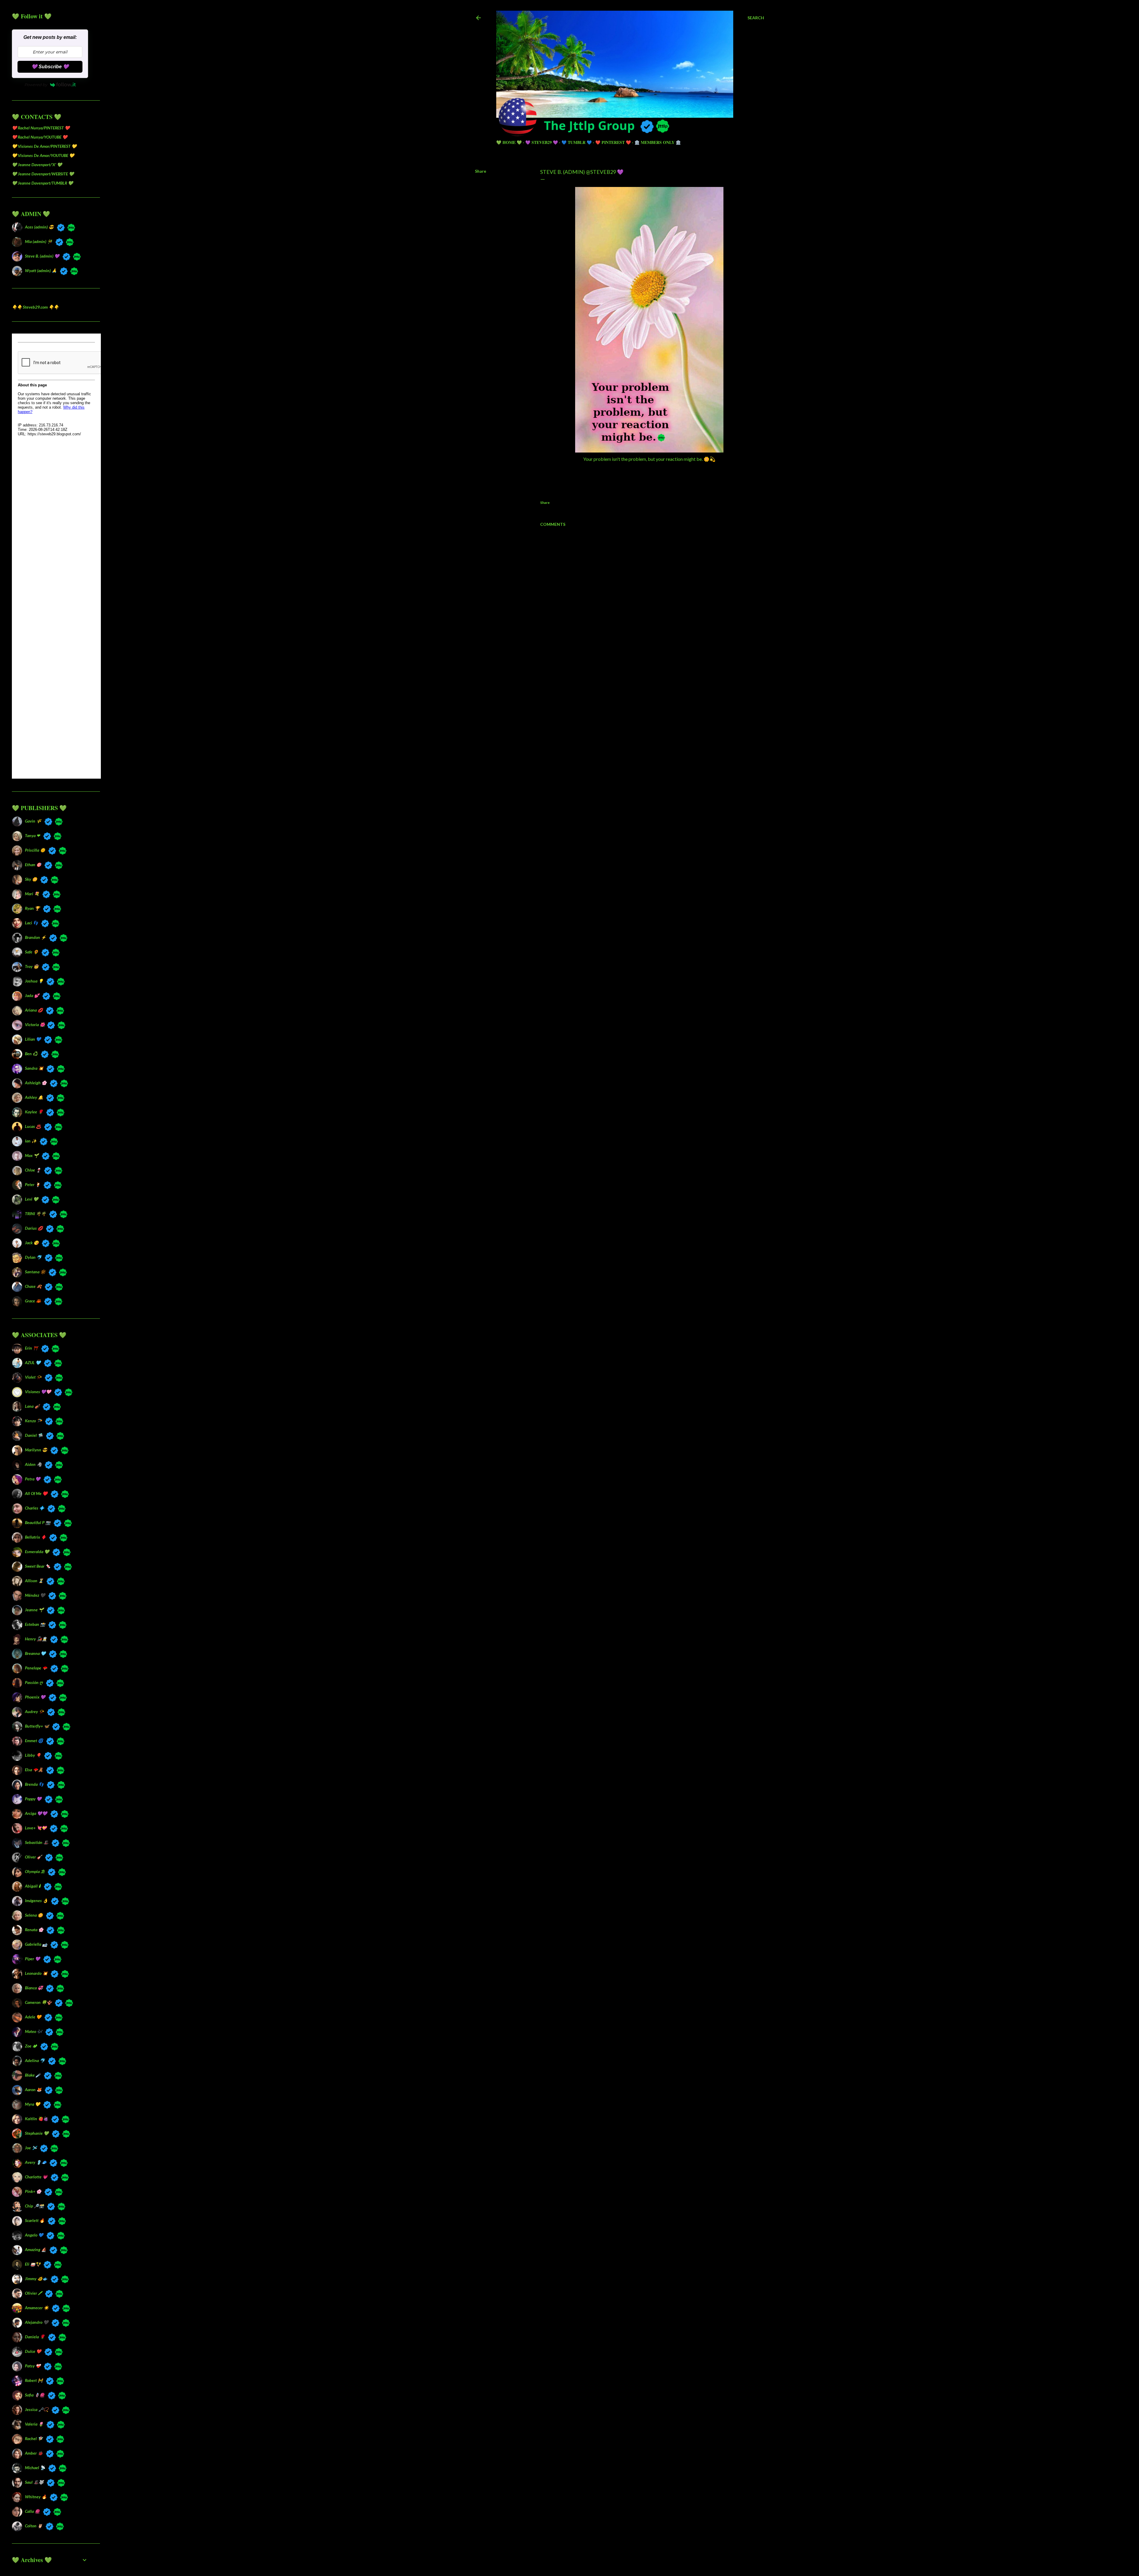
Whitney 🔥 (36, 2497)
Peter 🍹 (33, 1184)
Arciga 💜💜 (36, 1813)
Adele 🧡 (33, 2017)
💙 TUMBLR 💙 (577, 142)
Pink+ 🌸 (33, 2191)
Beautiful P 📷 (38, 1522)
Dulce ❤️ (33, 2351)
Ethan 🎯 (33, 865)
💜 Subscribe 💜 (50, 67)
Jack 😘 (32, 1243)
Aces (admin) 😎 (39, 227)
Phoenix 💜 (35, 1697)
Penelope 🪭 (36, 1668)
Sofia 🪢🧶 (35, 2395)
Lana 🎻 (32, 1406)
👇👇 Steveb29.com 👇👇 (35, 307)
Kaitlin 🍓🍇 (36, 2119)
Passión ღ (34, 1682)
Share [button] (481, 171)
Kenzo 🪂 (33, 1421)
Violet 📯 (33, 1377)
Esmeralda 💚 (37, 1552)
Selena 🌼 (34, 1915)
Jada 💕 (32, 995)
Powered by (36, 85)
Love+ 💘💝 (36, 1828)
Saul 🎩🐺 (34, 2482)
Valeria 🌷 (34, 2424)
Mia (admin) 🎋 (39, 241)
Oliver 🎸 (33, 1857)
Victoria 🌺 (34, 1024)
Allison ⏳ (34, 1581)
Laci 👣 (31, 923)
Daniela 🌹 (35, 2337)
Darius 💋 (34, 1228)
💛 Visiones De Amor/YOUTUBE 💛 (43, 155)
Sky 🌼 (31, 879)
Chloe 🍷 (33, 1170)
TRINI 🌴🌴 (35, 1214)
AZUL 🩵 (33, 1362)
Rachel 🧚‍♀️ (34, 2438)
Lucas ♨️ (33, 1126)
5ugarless (634, 2549)
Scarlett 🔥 (35, 2220)
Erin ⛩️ (31, 1348)
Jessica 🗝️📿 (37, 2409)
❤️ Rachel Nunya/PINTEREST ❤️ (41, 128)
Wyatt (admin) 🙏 (41, 270)
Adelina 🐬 (35, 2060)
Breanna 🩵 (35, 1653)
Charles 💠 (35, 1508)
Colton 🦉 (34, 2526)
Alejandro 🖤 (37, 2322)
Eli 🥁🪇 (33, 2264)
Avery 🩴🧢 (36, 2162)
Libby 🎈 (33, 1755)
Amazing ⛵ (36, 2249)
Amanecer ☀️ (37, 2308)
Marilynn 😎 (36, 1450)
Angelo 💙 (34, 2235)
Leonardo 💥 (36, 1973)
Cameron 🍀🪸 (38, 2002)
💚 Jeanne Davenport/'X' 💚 (37, 165)
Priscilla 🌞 (35, 850)
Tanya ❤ (32, 835)
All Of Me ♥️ (36, 1493)
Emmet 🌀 (34, 1741)
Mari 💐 (32, 894)
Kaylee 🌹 (34, 1112)
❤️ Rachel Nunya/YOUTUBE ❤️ (40, 137)
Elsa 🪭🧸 (34, 1770)
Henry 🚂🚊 (36, 1639)
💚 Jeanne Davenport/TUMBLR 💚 (42, 183)
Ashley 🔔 (34, 1097)
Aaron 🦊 (33, 2089)
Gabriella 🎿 (36, 1944)
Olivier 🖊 (33, 2293)
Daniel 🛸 (34, 1435)
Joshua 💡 (34, 981)
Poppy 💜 (33, 1799)
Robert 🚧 (34, 2380)
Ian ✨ (31, 1141)
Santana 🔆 (35, 1272)
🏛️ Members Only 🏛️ (658, 142)
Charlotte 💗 (36, 2177)
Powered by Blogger (624, 2538)
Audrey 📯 (34, 1711)
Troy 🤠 (32, 966)
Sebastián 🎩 (37, 1842)
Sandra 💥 (34, 1068)
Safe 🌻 (32, 952)
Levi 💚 (32, 1199)
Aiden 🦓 (33, 1464)
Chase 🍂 (33, 1286)
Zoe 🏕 (31, 2046)
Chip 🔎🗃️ (34, 2206)
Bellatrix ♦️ (35, 1537)
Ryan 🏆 (32, 908)
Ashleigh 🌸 (36, 1083)
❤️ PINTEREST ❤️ (613, 142)
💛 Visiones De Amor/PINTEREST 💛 (44, 146)
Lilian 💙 (33, 1039)
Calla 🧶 (32, 2511)
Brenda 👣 (34, 1784)
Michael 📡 (35, 2468)
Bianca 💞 (34, 1988)
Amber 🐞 (34, 2453)
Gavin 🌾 (33, 821)
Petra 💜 (33, 1479)
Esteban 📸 (35, 1624)
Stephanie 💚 (37, 2133)
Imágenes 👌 (36, 1900)
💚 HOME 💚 (509, 142)
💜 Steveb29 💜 (542, 142)
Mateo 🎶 (34, 2031)
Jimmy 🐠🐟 (36, 2279)
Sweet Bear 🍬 (38, 1566)
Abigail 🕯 (33, 1886)
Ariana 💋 (34, 1010)
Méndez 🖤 (35, 1595)
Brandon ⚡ (35, 937)
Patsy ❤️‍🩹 (33, 2366)
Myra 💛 (32, 2104)
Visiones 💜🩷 (38, 1392)
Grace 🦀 (33, 1301)
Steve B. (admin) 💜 (42, 256)
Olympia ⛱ (35, 1871)
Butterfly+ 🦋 (37, 1726)
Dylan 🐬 (33, 1257)
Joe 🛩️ (31, 2148)
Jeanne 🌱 (34, 1610)
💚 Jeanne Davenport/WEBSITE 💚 (43, 174)
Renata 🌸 (34, 1930)
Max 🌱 (32, 1155)
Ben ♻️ (31, 1054)
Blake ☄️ (33, 2075)
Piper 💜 (32, 1959)
